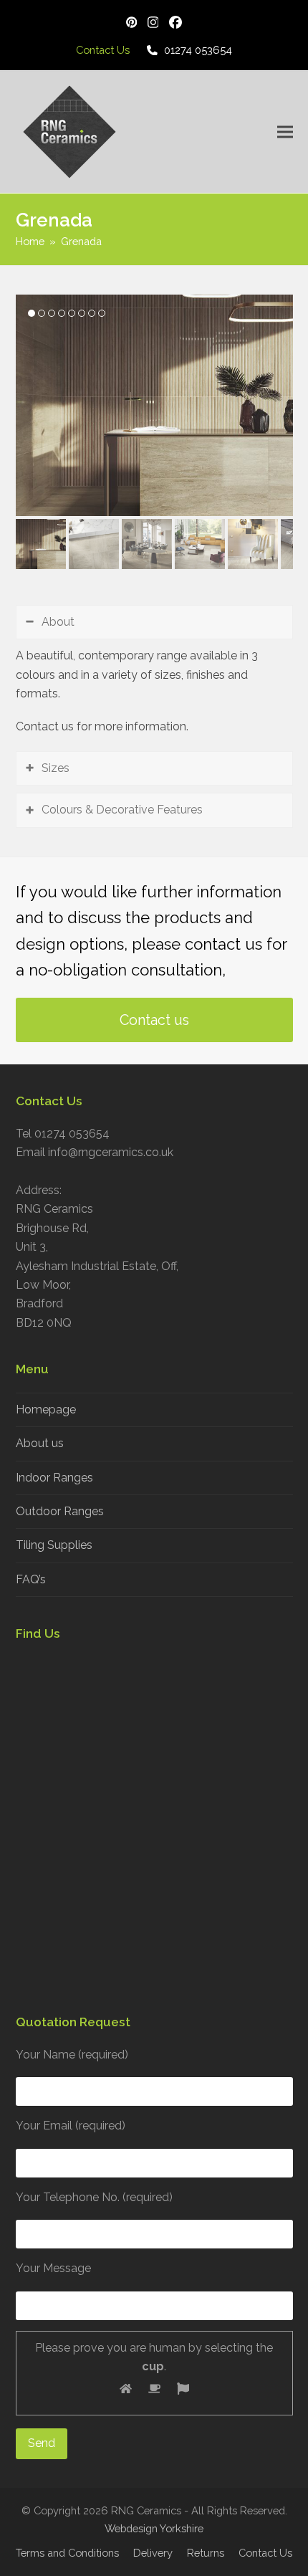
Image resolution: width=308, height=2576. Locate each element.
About (58, 622)
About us (40, 1443)
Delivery (153, 2553)
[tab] (154, 622)
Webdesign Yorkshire (154, 2528)
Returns (206, 2553)
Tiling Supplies (54, 1545)
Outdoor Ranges (60, 1511)
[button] (285, 132)
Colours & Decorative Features (122, 810)
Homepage (46, 1409)
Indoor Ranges (54, 1478)
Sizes (56, 768)
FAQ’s (31, 1579)
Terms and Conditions (67, 2553)
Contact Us (265, 2553)
